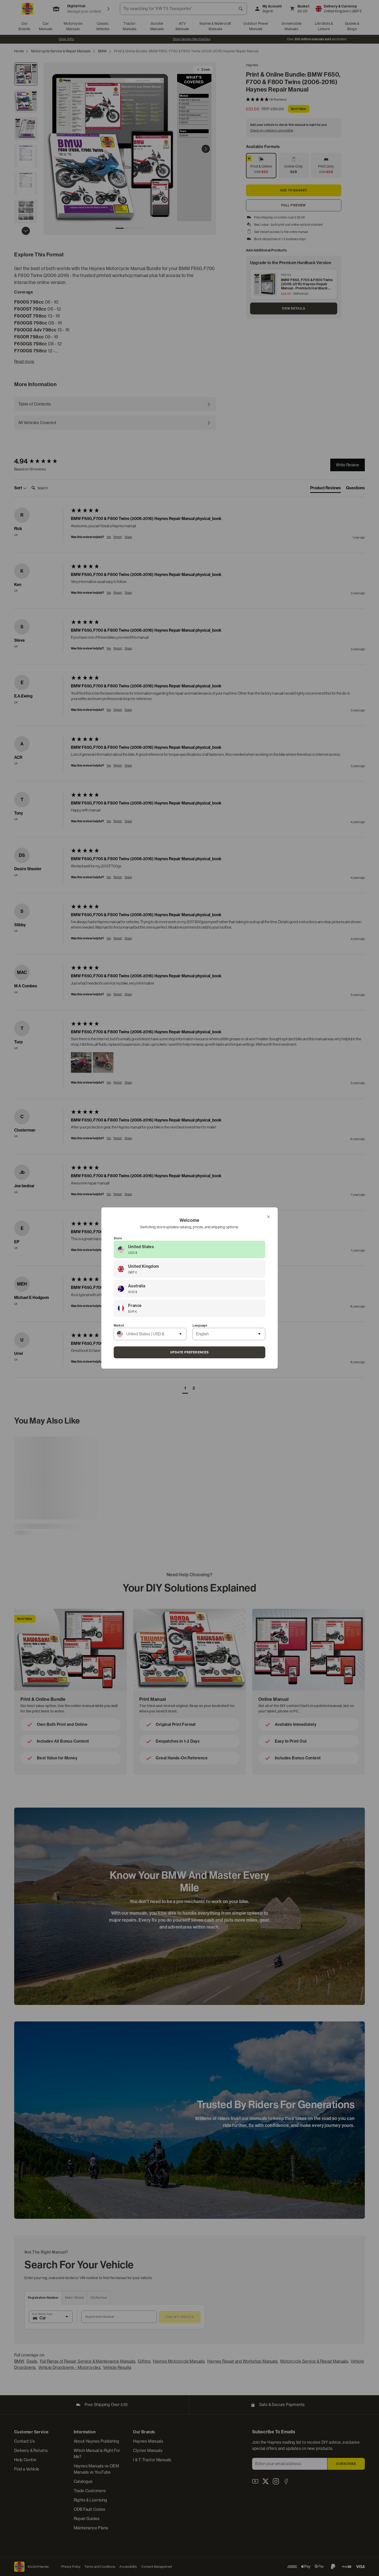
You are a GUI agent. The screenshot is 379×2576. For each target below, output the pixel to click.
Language (200, 1326)
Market (119, 1326)
